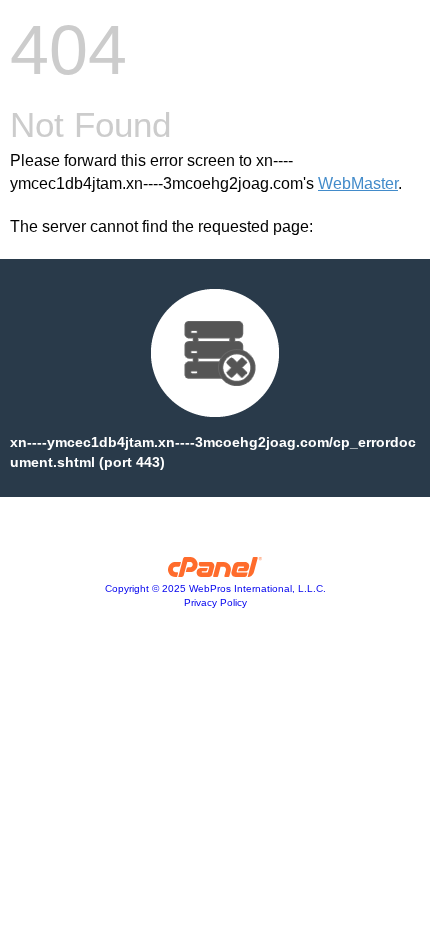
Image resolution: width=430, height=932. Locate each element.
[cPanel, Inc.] (215, 572)
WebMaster (358, 183)
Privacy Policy (215, 602)
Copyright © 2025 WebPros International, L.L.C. (215, 588)
